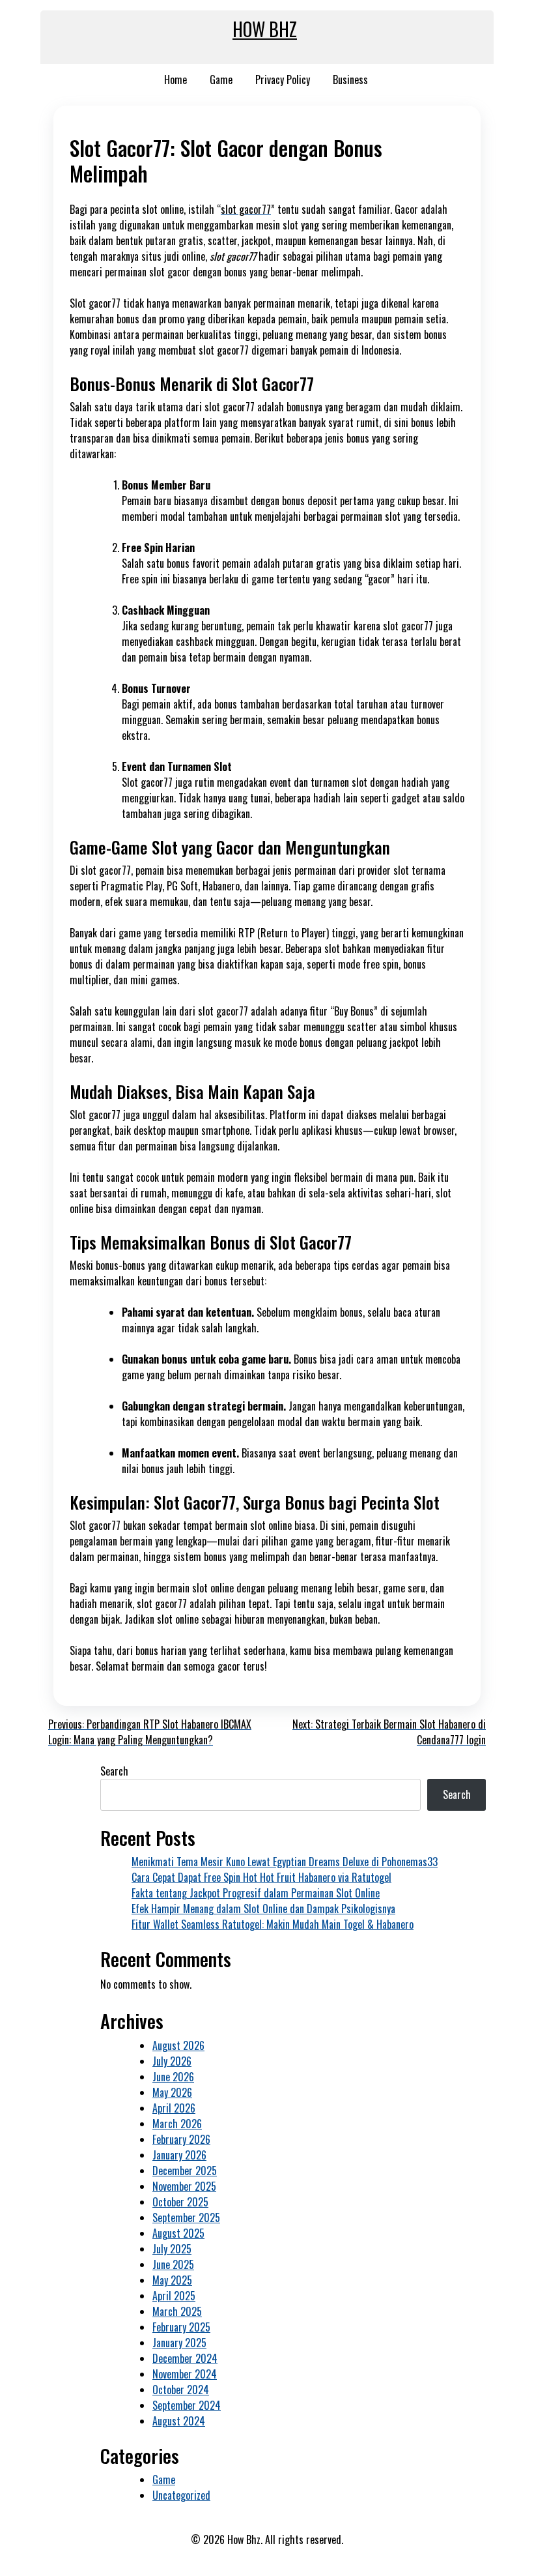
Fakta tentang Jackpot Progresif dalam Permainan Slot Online (256, 1893)
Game (221, 80)
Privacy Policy (283, 80)
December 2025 (185, 2171)
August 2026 (178, 2045)
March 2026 (177, 2124)
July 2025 (172, 2249)
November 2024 (185, 2374)
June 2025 (173, 2264)
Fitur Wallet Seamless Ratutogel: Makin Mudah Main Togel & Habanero (273, 1924)
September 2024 (187, 2405)
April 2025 (174, 2296)
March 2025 (177, 2311)
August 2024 (179, 2421)
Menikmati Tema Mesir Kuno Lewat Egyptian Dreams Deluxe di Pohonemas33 (285, 1862)
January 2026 (179, 2155)
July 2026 (172, 2061)
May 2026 (172, 2092)
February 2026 (181, 2139)
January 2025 (179, 2343)
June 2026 (173, 2077)
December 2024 (185, 2358)
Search (114, 1771)
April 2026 (174, 2108)
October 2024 (181, 2390)
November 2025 (184, 2186)
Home (176, 80)
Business (350, 80)
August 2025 (178, 2233)
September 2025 (186, 2217)
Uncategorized (181, 2495)
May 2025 (172, 2280)
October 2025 (180, 2202)
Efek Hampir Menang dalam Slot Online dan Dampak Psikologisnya (263, 1909)
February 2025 (181, 2327)
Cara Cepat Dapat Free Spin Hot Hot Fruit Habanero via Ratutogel (261, 1877)
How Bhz (265, 29)
